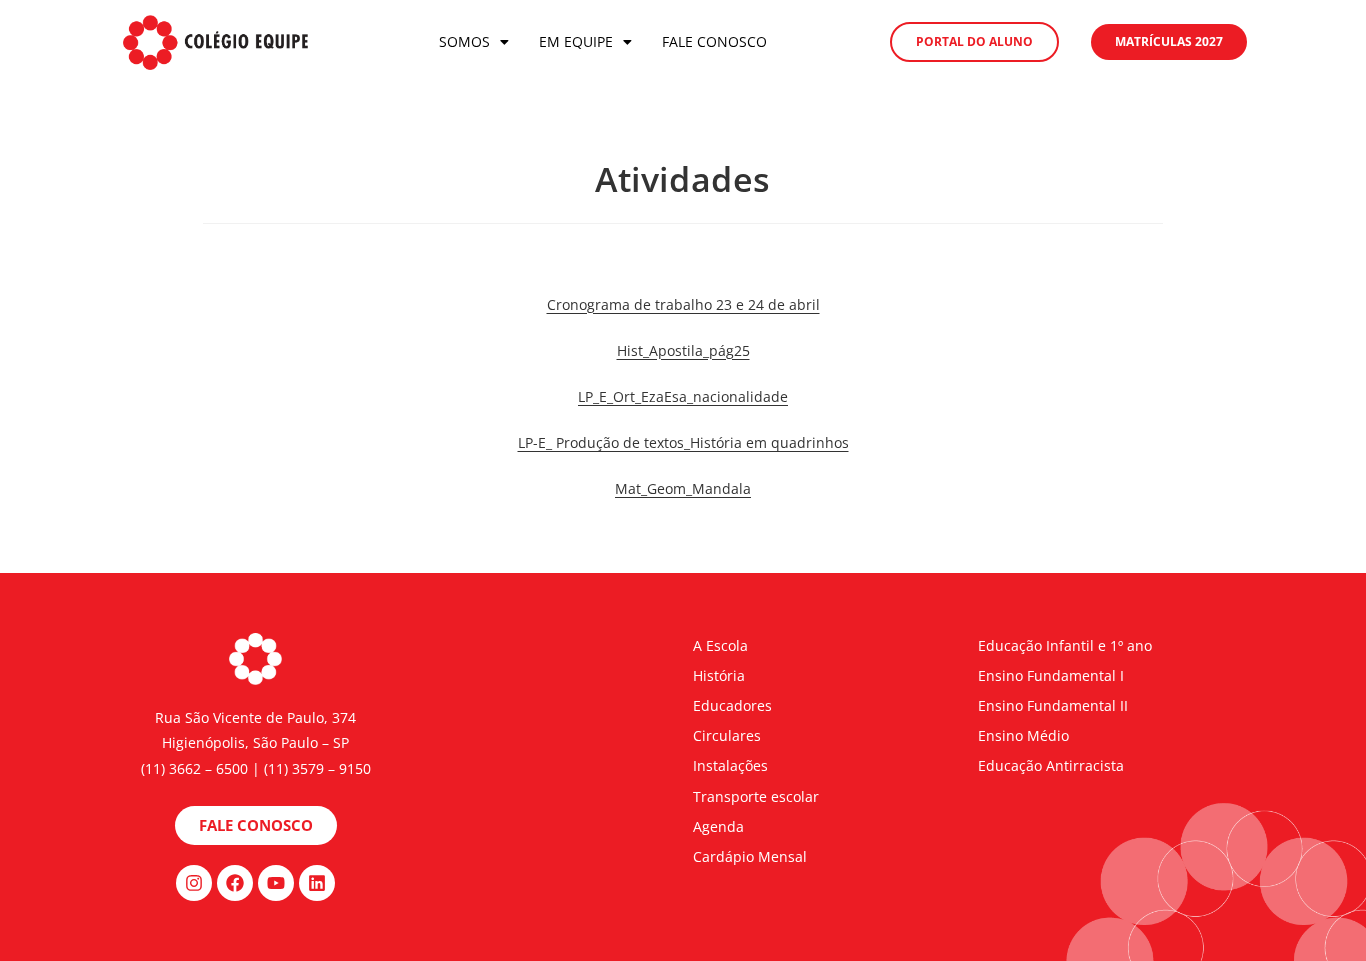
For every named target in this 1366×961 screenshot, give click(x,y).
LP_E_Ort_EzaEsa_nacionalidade (683, 396)
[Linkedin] (317, 883)
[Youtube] (276, 883)
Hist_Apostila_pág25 (683, 350)
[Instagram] (194, 883)
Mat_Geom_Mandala (683, 488)
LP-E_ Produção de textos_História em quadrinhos (683, 442)
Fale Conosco (714, 41)
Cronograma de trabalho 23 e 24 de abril (683, 304)
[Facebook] (235, 883)
